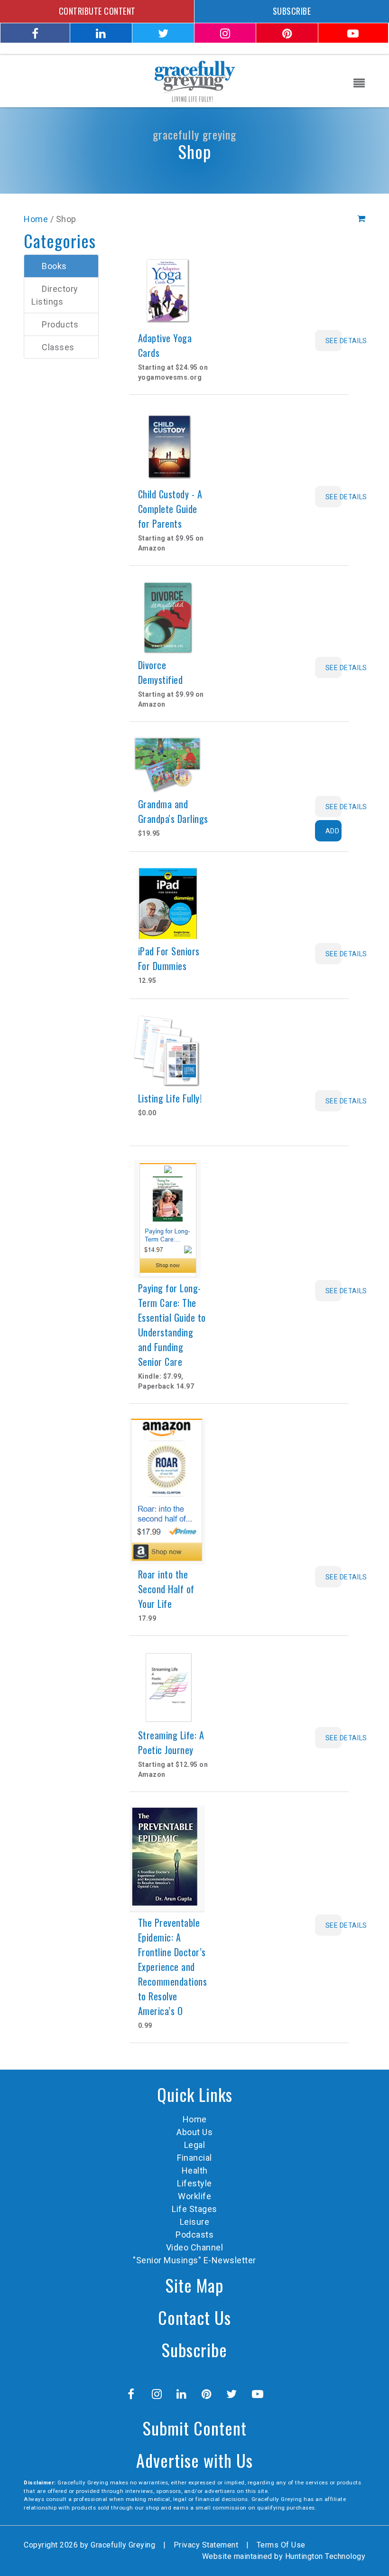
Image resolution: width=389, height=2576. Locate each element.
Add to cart (334, 831)
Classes (58, 347)
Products (60, 324)
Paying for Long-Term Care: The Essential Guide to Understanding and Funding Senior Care (172, 1325)
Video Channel (195, 2247)
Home (36, 219)
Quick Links (195, 2094)
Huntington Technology (325, 2556)
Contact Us (194, 2317)
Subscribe (194, 2349)
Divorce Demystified (161, 672)
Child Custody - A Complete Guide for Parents (170, 509)
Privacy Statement (206, 2545)
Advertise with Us (194, 2460)
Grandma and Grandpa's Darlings (173, 811)
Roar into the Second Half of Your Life (166, 1589)
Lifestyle (194, 2183)
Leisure (195, 2222)
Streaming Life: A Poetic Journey (171, 1742)
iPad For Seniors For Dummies (169, 958)
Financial (194, 2158)
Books (54, 266)
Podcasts (194, 2235)
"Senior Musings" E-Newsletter (194, 2260)
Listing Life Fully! (170, 1098)
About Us (194, 2132)
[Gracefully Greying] (194, 80)
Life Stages (194, 2209)
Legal (195, 2145)
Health (195, 2170)
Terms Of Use (281, 2545)
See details (334, 341)
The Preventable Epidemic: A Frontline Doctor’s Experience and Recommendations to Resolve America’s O (173, 1967)
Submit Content (195, 2428)
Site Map (194, 2285)
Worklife (194, 2196)
